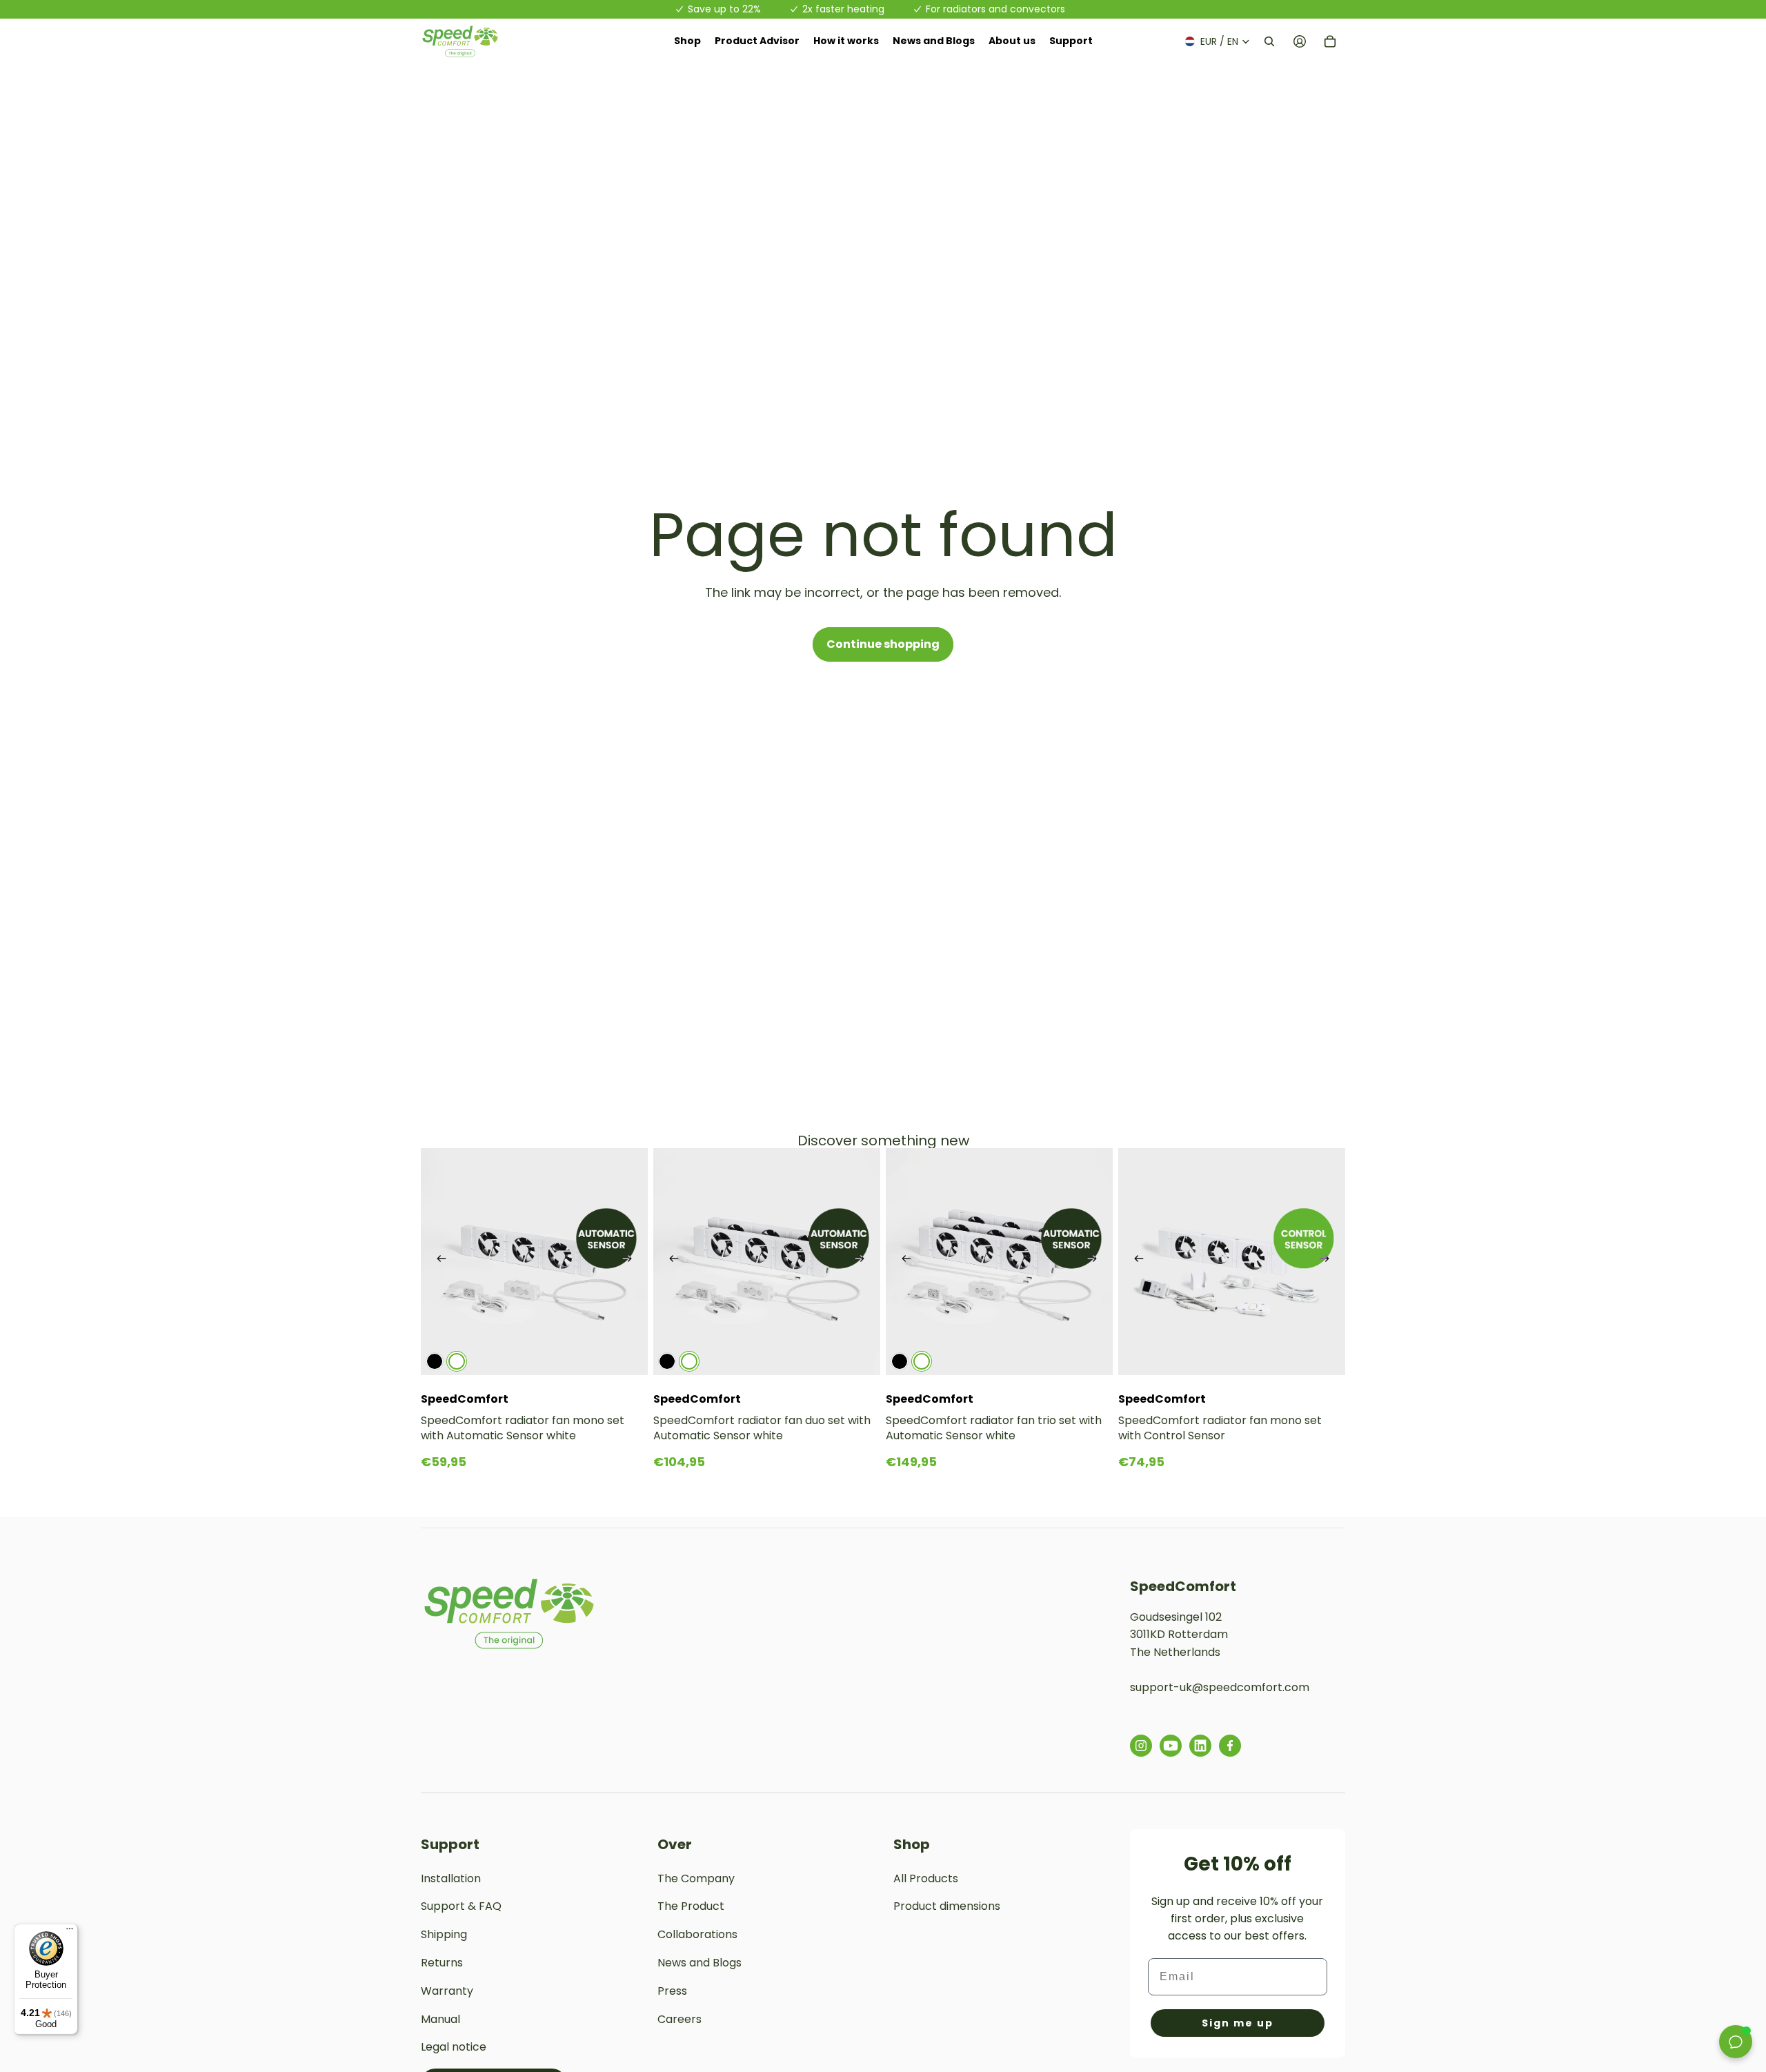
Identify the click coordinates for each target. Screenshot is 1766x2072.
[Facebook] (1230, 1746)
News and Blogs (700, 1963)
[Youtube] (1171, 1746)
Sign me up (1238, 2023)
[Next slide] (627, 1262)
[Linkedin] (1200, 1746)
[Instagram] (1141, 1746)
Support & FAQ (461, 1906)
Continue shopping (883, 644)
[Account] (1300, 41)
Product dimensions (947, 1906)
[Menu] (70, 1932)
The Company (696, 1878)
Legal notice (454, 2047)
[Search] (1269, 41)
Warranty (447, 1991)
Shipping (444, 1934)
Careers (679, 2019)
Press (672, 1991)
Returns (442, 1963)
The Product (691, 1906)
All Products (926, 1878)
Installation (451, 1878)
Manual (440, 2019)
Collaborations (697, 1934)
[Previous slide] (441, 1262)
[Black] (435, 1361)
